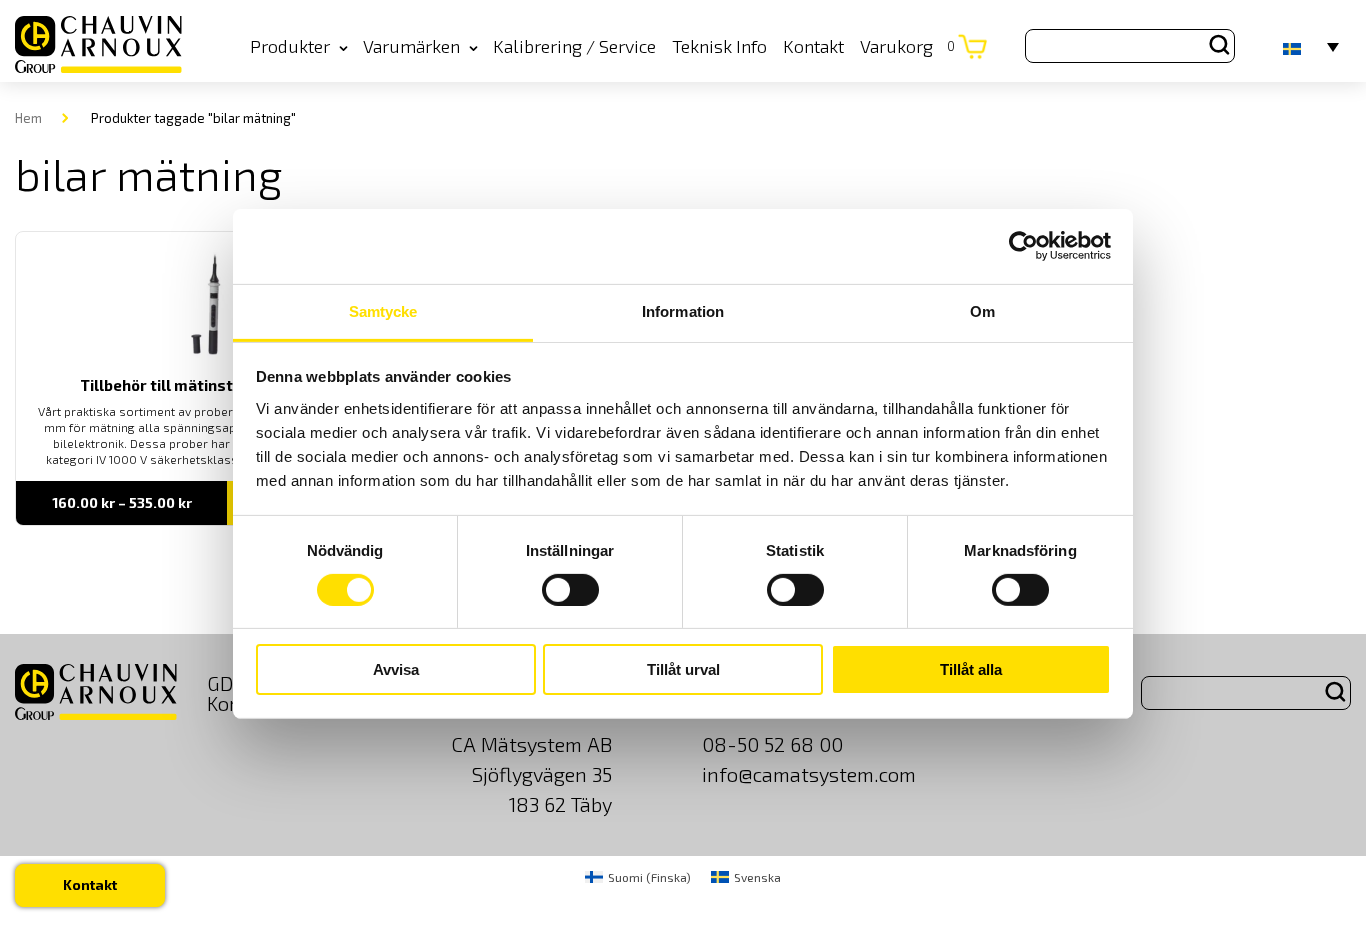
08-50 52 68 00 (772, 744)
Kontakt (813, 46)
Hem (28, 118)
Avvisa (396, 669)
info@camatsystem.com (809, 774)
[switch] (570, 590)
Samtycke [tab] (383, 310)
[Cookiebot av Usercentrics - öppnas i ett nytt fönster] (1023, 246)
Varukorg (907, 46)
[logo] (98, 45)
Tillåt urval (683, 669)
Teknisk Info (719, 46)
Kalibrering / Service (574, 46)
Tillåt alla (971, 669)
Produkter (290, 46)
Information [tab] (683, 310)
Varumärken (411, 46)
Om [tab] (982, 310)
